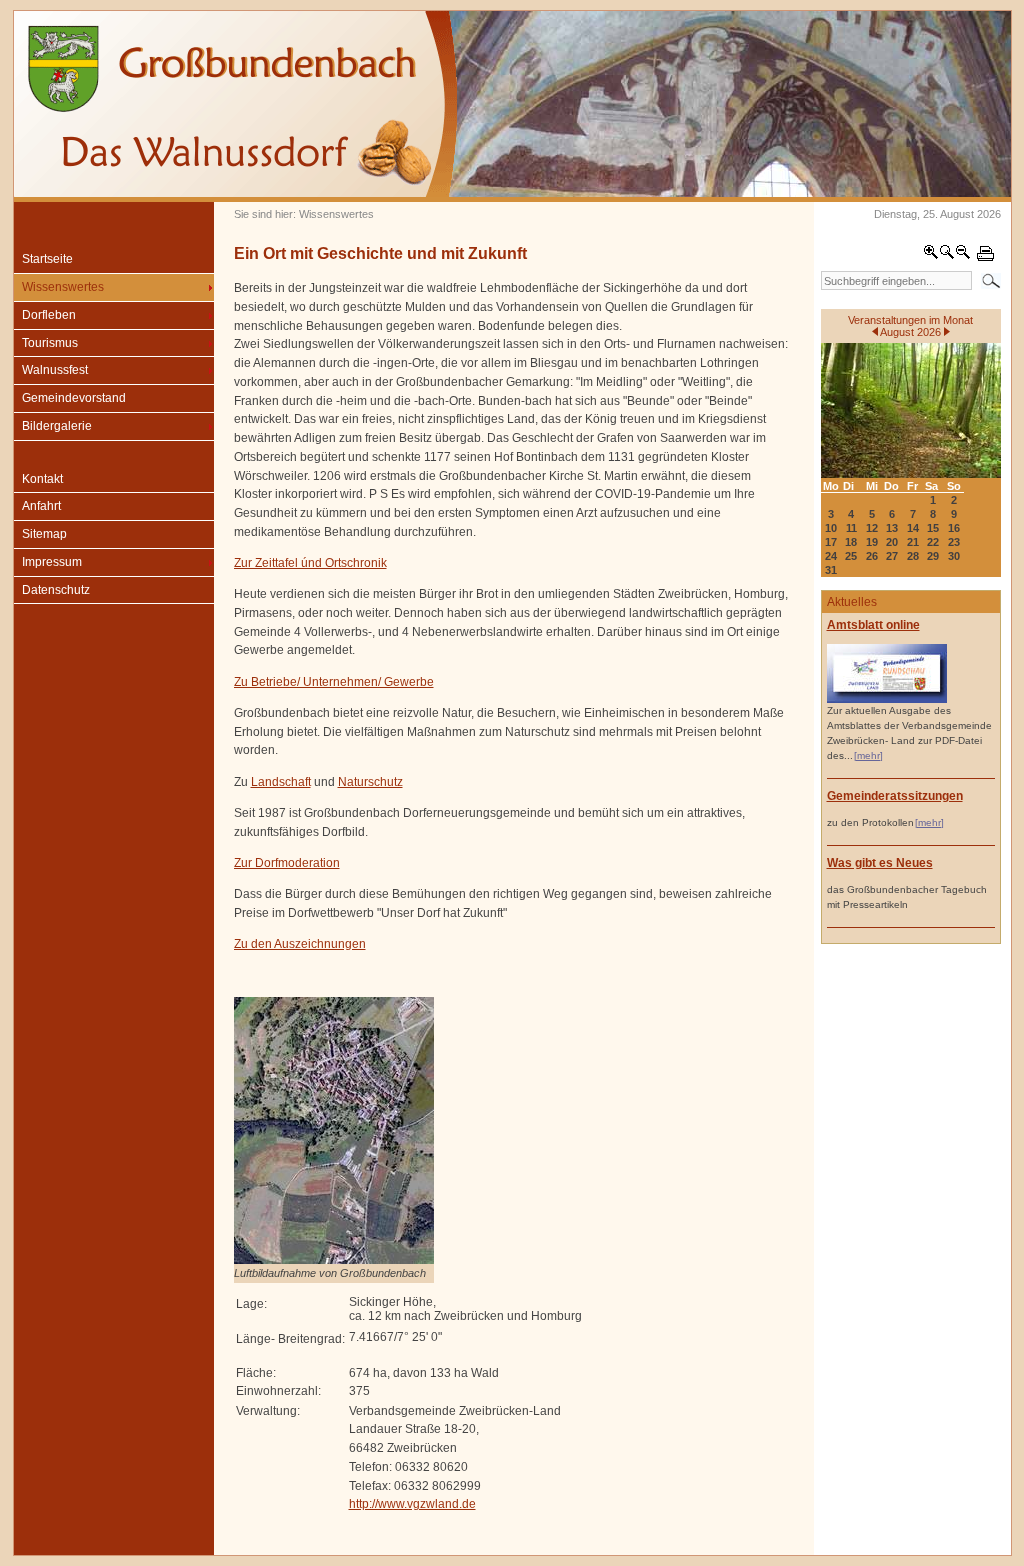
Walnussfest (55, 370)
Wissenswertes (63, 287)
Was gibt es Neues (880, 863)
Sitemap (44, 534)
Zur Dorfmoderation (287, 863)
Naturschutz (370, 782)
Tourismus (50, 343)
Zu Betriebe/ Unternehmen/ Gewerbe (334, 682)
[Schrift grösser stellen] (931, 256)
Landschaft (281, 782)
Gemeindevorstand (74, 398)
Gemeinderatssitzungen (895, 796)
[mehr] (868, 755)
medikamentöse (277, 532)
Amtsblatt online (873, 625)
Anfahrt (41, 506)
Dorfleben (49, 315)
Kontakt (42, 479)
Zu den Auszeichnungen (300, 944)
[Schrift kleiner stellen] (963, 256)
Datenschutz (56, 590)
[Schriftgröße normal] (947, 256)
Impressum (52, 562)
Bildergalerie (57, 426)
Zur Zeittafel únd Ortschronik (310, 563)
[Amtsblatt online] (887, 699)
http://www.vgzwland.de (412, 1504)
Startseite (47, 259)
